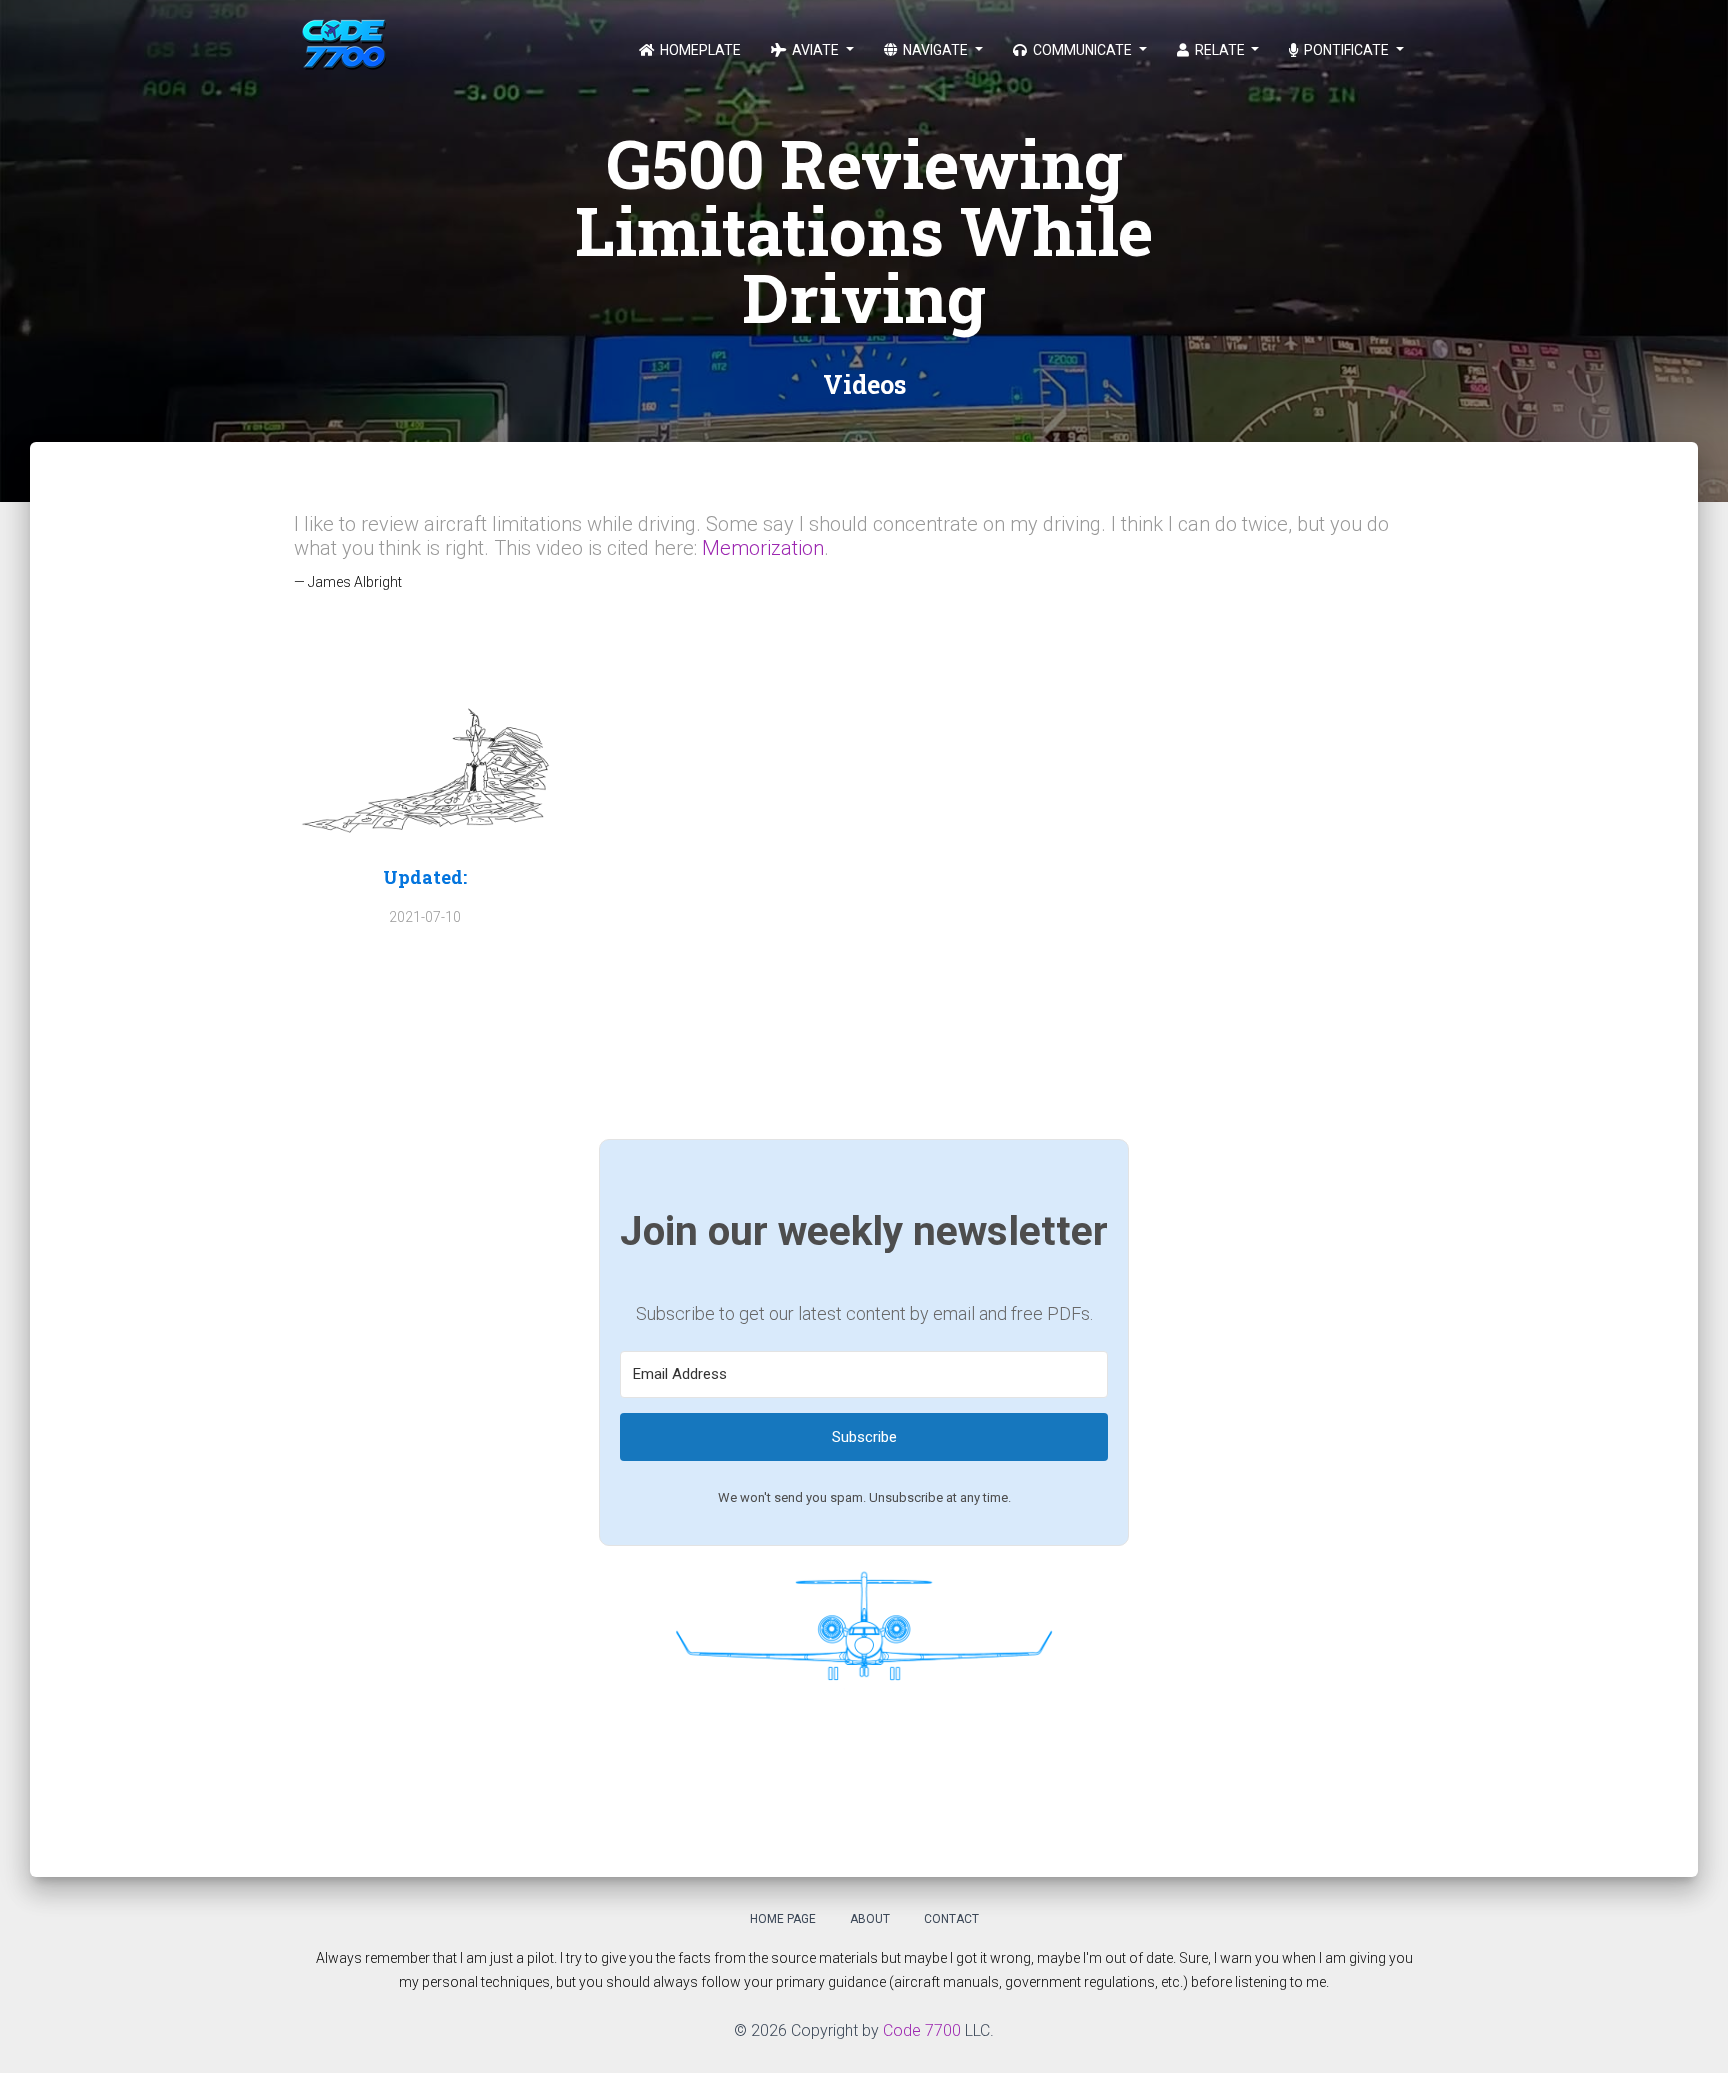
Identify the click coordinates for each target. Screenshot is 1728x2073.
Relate (1220, 50)
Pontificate (1346, 50)
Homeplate (699, 50)
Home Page (783, 1919)
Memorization (763, 548)
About (870, 1919)
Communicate (1082, 50)
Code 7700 (922, 2030)
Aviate (815, 50)
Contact (951, 1919)
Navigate (935, 50)
